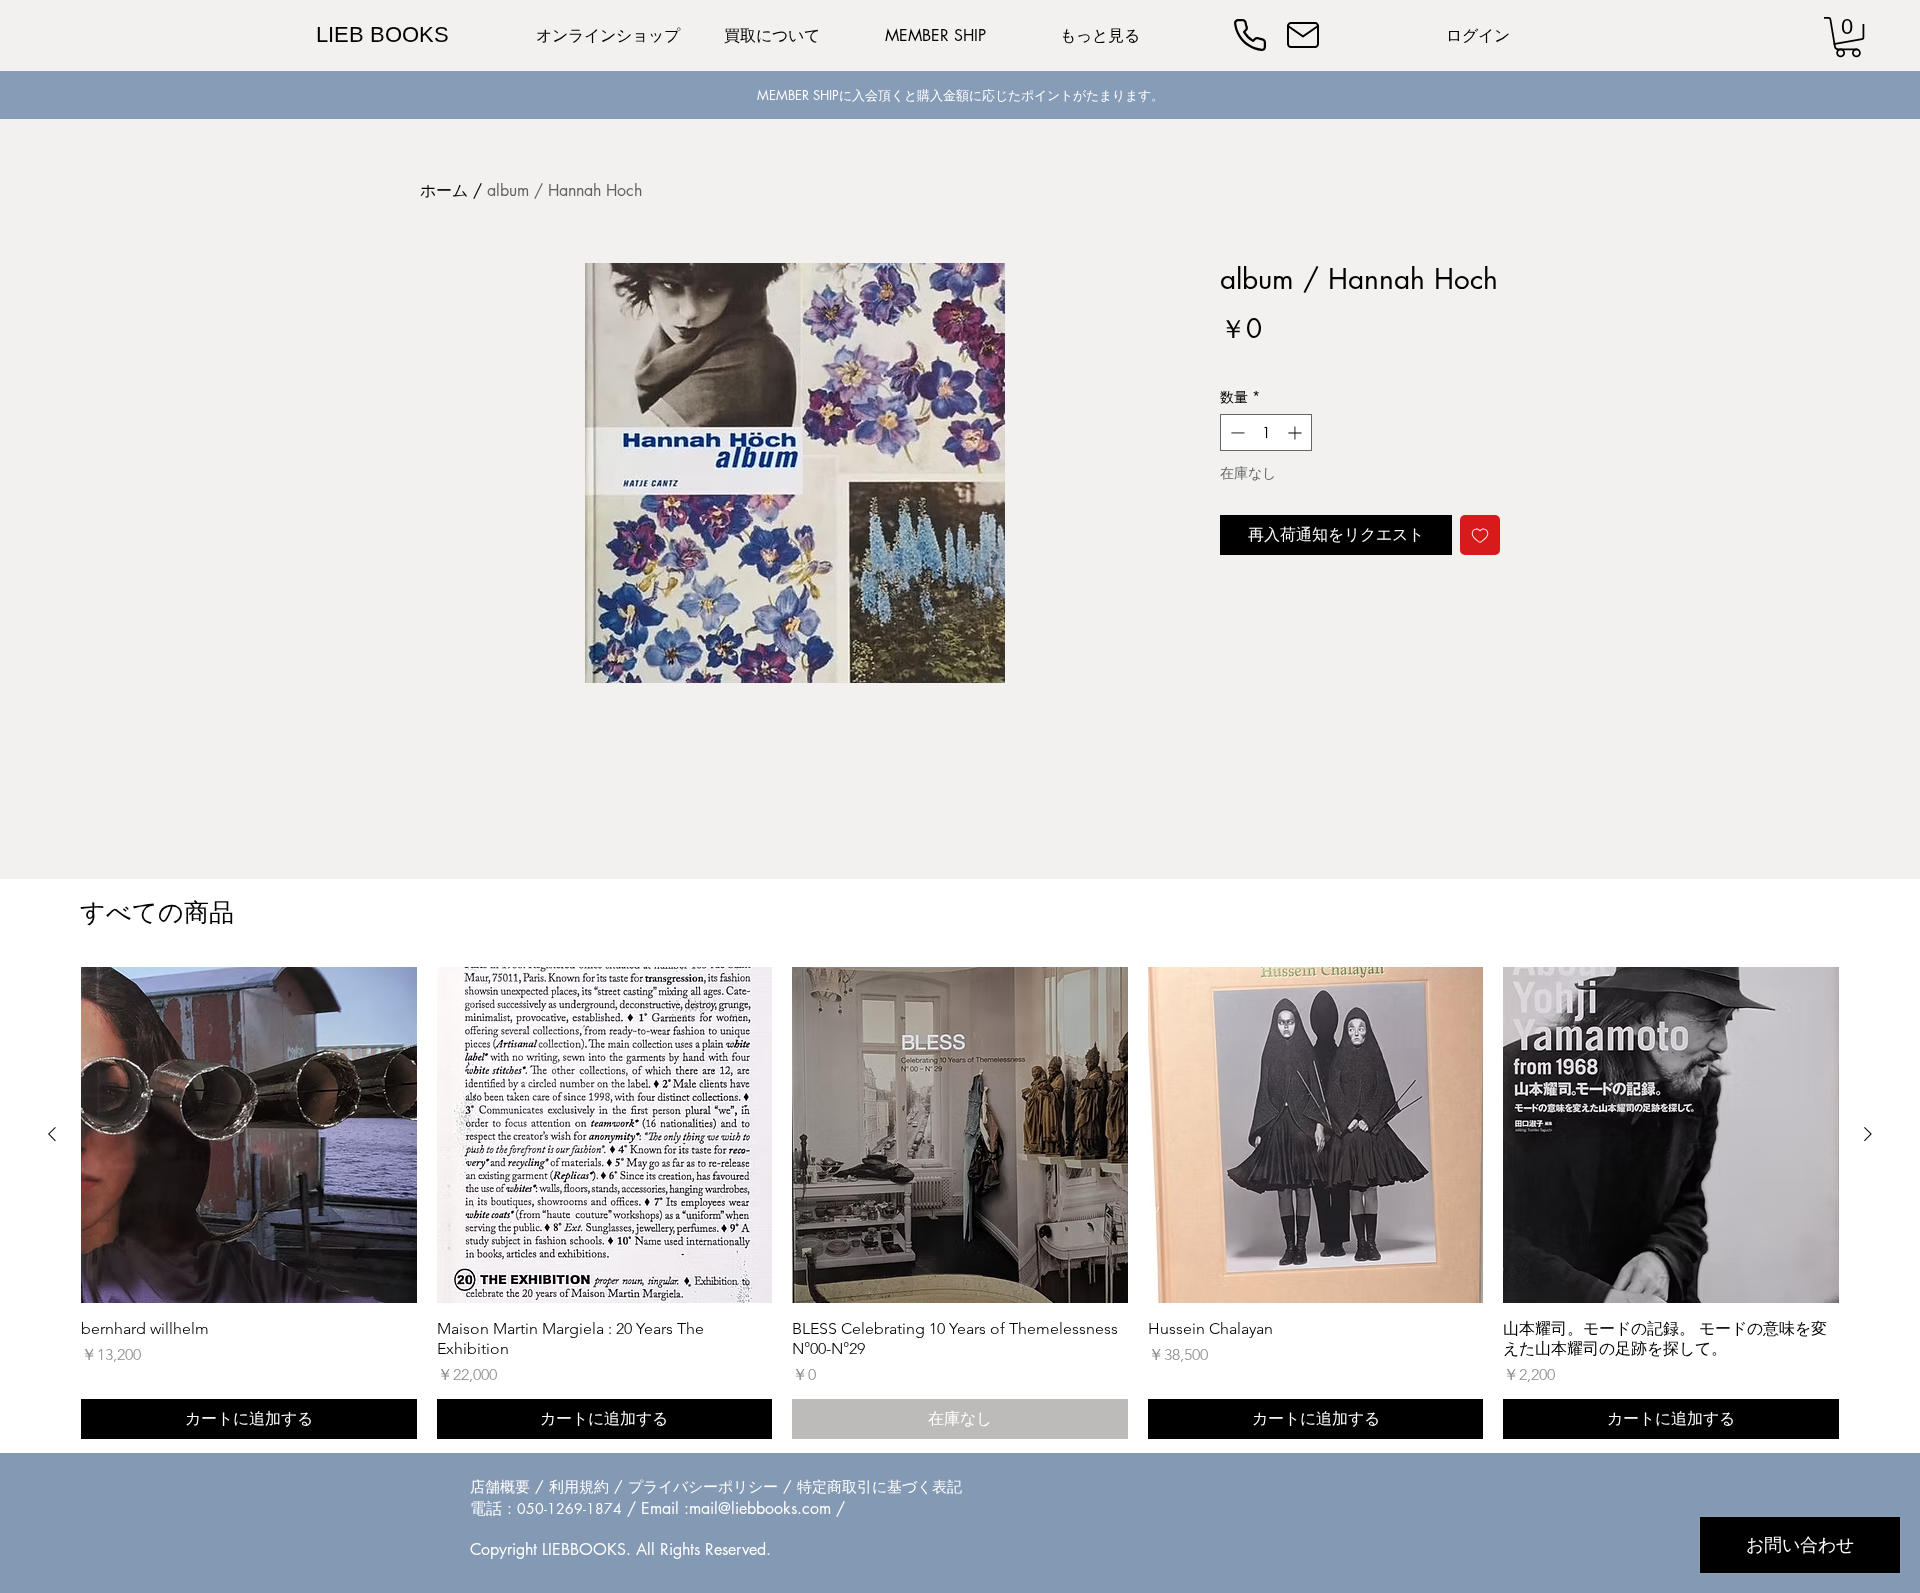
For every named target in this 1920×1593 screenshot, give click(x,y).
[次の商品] (1868, 1134)
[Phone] (1250, 35)
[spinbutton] (1266, 432)
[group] (960, 1203)
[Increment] (1296, 432)
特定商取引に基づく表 (872, 1486)
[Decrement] (1235, 432)
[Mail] (1303, 35)
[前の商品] (52, 1134)
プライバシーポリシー (703, 1486)
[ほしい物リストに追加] (1480, 535)
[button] (1848, 37)
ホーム (444, 190)
